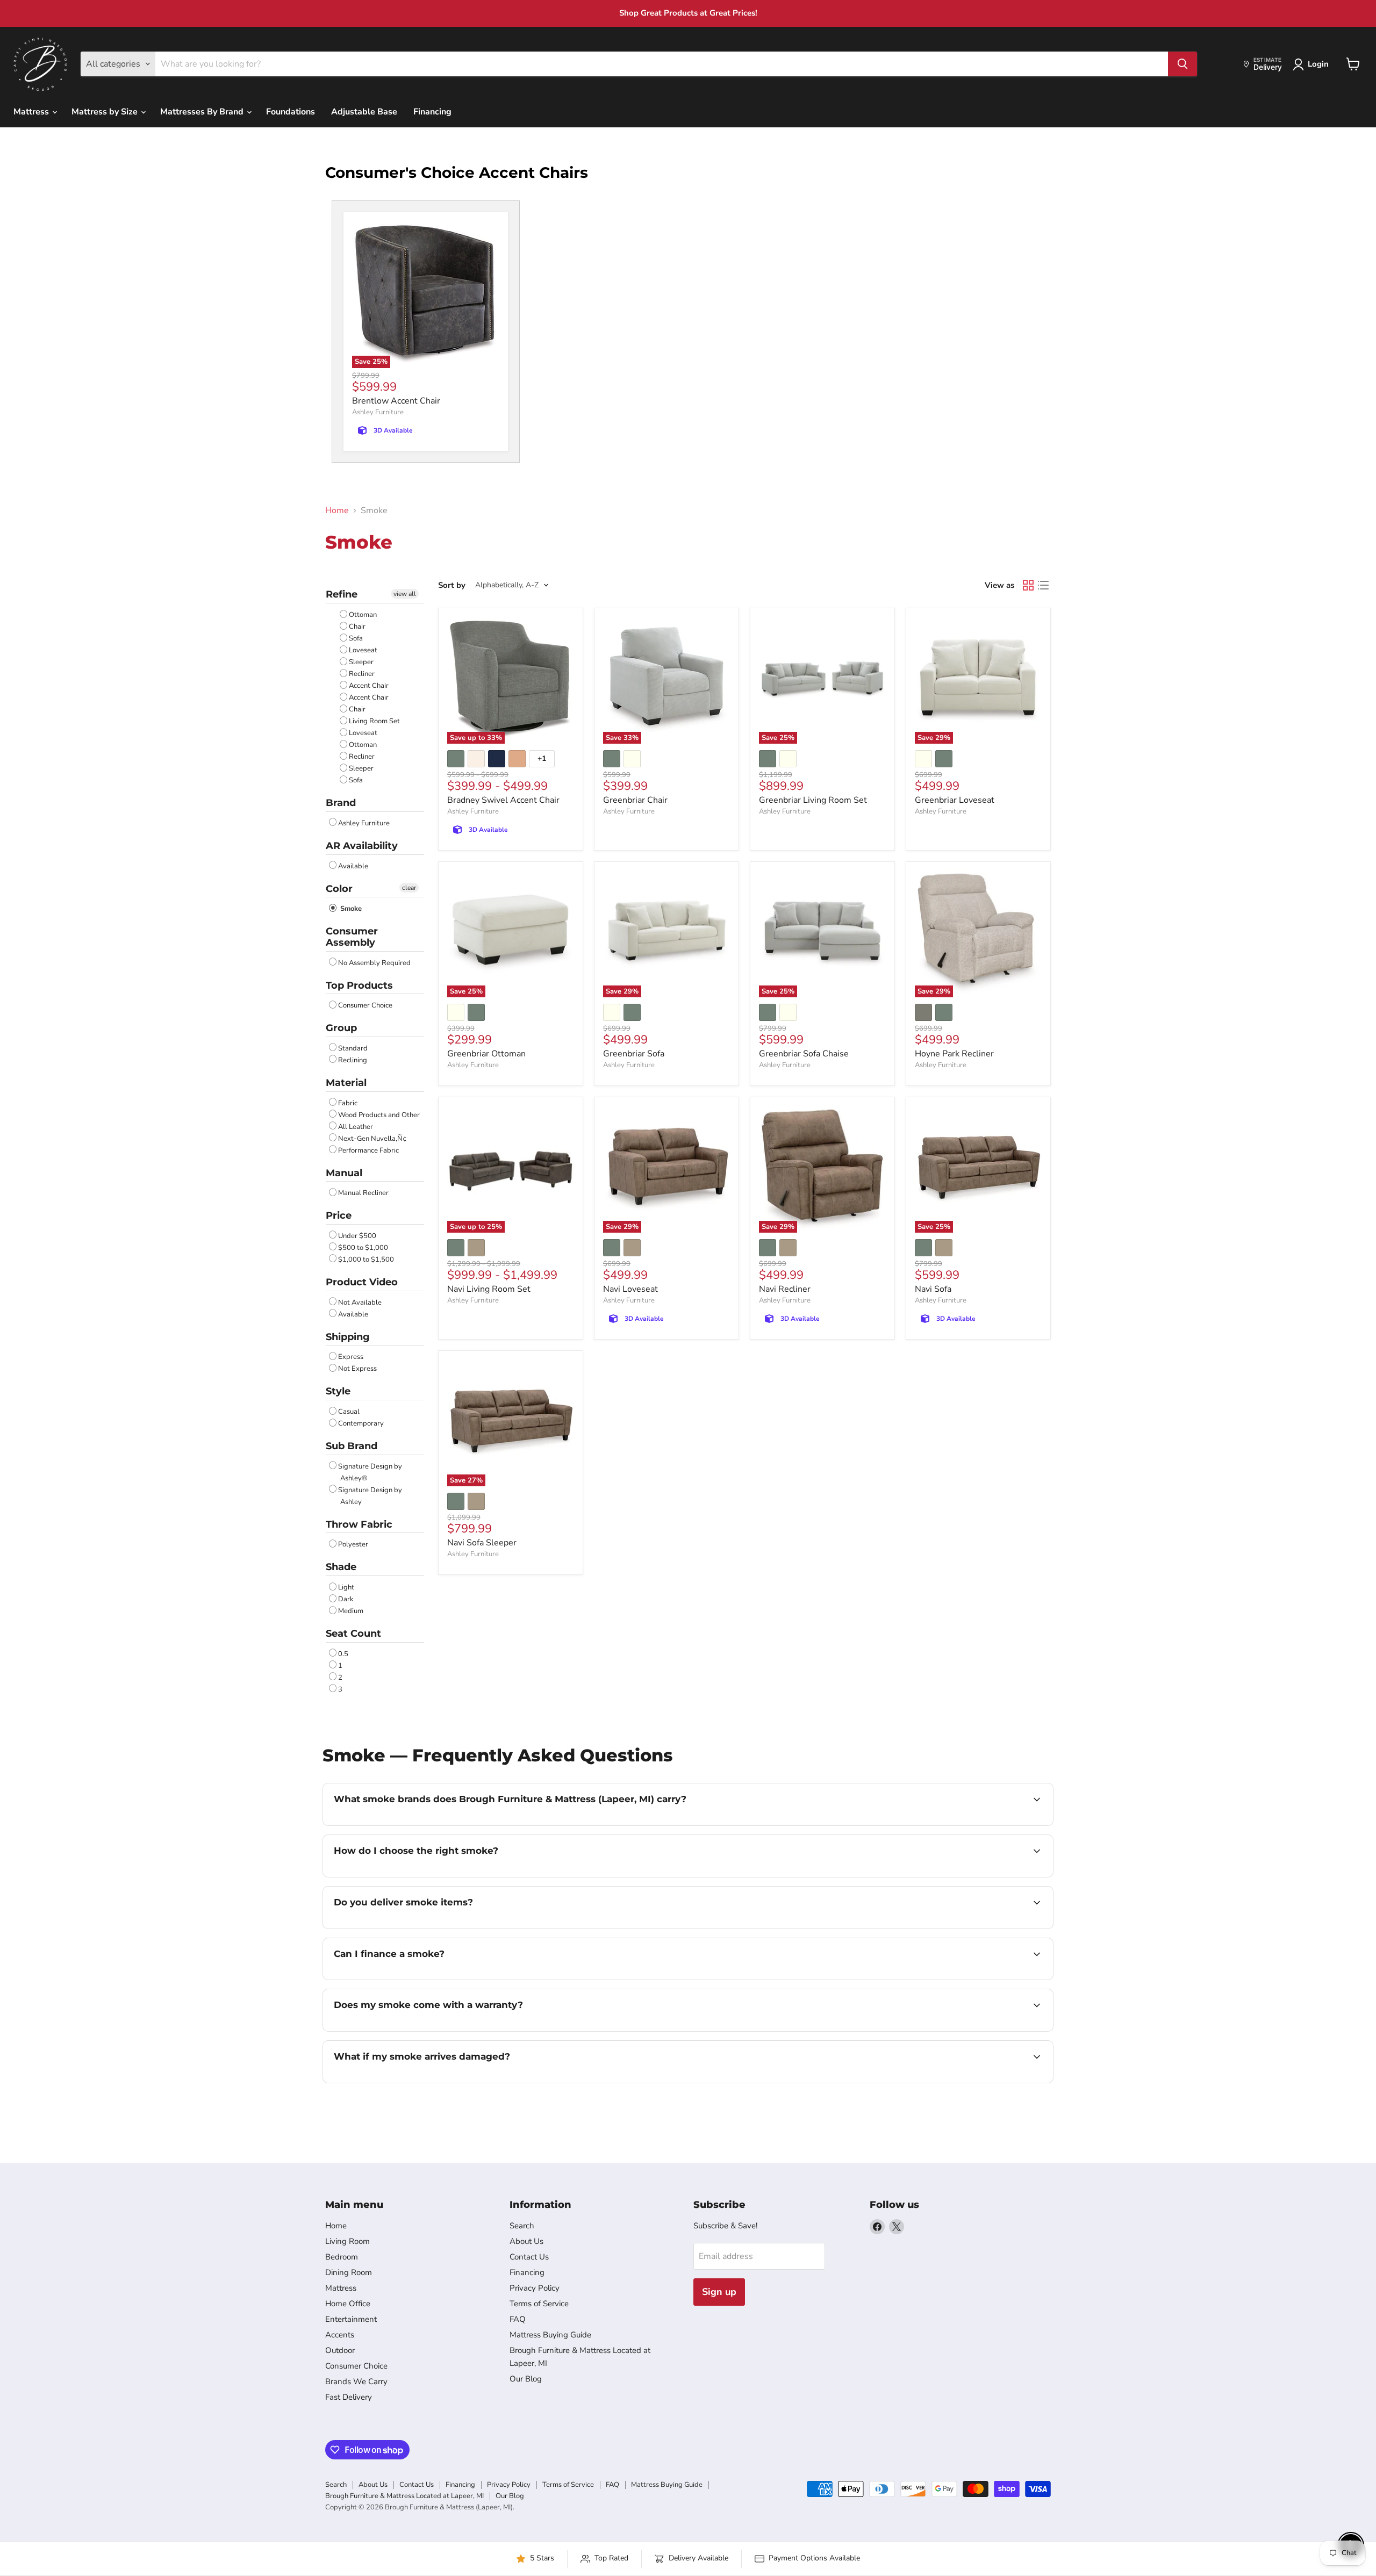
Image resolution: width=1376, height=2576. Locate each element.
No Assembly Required (374, 963)
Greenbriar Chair (635, 800)
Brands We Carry (356, 2381)
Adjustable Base (364, 112)
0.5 (343, 1654)
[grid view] (1028, 585)
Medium (351, 1611)
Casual (349, 1412)
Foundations (291, 112)
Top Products (359, 985)
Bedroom (342, 2257)
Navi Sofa (933, 1289)
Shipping (348, 1337)
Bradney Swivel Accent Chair (503, 800)
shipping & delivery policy (915, 1927)
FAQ (518, 2319)
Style (338, 1391)
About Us (526, 2241)
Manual (344, 1173)
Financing (432, 112)
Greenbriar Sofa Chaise (804, 1054)
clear (409, 888)
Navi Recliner (785, 1289)
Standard (353, 1048)
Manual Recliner (363, 1193)
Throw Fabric (359, 1524)
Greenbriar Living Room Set (813, 800)
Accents (340, 2335)
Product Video (362, 1282)
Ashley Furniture (378, 412)
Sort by (452, 585)
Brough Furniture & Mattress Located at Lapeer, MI (404, 2496)
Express (351, 1357)
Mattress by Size (106, 112)
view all (405, 594)
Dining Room (349, 2272)
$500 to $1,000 (363, 1248)
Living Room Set (374, 721)
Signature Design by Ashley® (370, 1472)
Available (353, 866)
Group (341, 1028)
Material (346, 1083)
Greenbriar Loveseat (955, 800)
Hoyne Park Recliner (954, 1054)
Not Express (357, 1369)
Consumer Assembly (352, 937)
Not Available (360, 1303)
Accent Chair (369, 686)
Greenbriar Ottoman (486, 1054)
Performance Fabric (368, 1150)
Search (522, 2226)
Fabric (348, 1103)
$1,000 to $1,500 (366, 1260)
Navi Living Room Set (489, 1289)
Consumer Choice (365, 1005)
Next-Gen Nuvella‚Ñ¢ (372, 1139)
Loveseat (363, 650)
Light (346, 1587)
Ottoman (363, 615)
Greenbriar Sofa (634, 1054)
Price (339, 1215)
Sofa (356, 638)
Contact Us (529, 2257)
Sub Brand (352, 1446)
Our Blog (526, 2379)
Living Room (347, 2241)
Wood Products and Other (379, 1115)
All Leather (356, 1127)
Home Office (348, 2304)
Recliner (362, 674)
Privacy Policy (535, 2288)
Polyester (353, 1544)
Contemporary (361, 1423)
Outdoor (340, 2350)
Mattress (32, 112)
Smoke (350, 909)
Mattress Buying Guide (550, 2335)
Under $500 (357, 1236)
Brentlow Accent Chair (396, 401)
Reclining (353, 1060)
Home (337, 510)
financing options (421, 1978)
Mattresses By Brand (203, 112)
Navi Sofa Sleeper (482, 1543)
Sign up (719, 2292)
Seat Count (353, 1634)
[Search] (1182, 64)
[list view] (1043, 585)
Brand (341, 803)
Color (339, 889)
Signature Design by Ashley (370, 1496)
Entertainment (351, 2319)
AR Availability (362, 846)
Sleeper (361, 662)
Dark (346, 1599)
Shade (341, 1567)
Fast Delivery (349, 2397)
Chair (357, 627)
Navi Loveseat (630, 1289)
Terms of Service (539, 2304)
